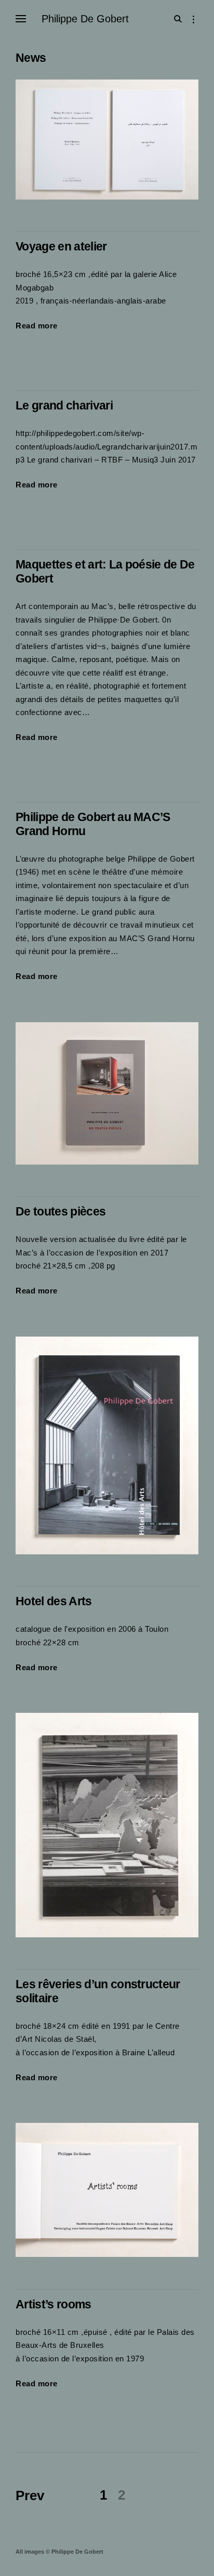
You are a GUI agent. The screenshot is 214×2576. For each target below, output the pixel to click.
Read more (37, 327)
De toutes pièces (61, 1212)
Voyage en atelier (61, 247)
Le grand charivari (64, 406)
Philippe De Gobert (85, 19)
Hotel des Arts (54, 1601)
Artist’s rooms (53, 2304)
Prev (30, 2495)
